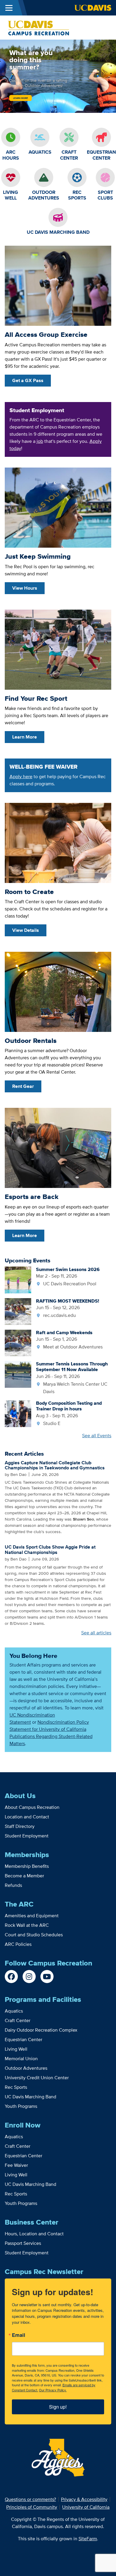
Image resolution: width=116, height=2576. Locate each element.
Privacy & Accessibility (84, 2499)
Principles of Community (32, 2507)
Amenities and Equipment (32, 1916)
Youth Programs (21, 2106)
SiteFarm (88, 2539)
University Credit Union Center (37, 2078)
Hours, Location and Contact (34, 2234)
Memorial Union (21, 2059)
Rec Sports (16, 2087)
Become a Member (24, 1876)
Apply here (21, 777)
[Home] (38, 27)
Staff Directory (20, 1826)
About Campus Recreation (32, 1807)
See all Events (97, 1436)
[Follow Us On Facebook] (11, 1977)
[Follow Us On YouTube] (47, 1977)
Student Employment (27, 1836)
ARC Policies (18, 1944)
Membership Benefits (27, 1866)
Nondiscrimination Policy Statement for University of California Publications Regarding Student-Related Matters (51, 1733)
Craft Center (18, 2020)
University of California (86, 2507)
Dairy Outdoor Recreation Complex (41, 2030)
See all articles (96, 1633)
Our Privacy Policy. (53, 2390)
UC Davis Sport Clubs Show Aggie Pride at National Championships (50, 1550)
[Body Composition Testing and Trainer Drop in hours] (18, 1413)
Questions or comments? (30, 2499)
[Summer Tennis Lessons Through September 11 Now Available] (18, 1374)
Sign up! (58, 2407)
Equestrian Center (23, 2040)
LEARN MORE (21, 98)
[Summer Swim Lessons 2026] (18, 1280)
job (40, 441)
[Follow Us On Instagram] (29, 1977)
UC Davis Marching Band (30, 2097)
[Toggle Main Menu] (9, 8)
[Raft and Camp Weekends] (18, 1342)
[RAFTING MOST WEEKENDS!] (18, 1311)
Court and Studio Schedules (34, 1935)
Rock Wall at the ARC (27, 1925)
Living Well (16, 2049)
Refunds (13, 1885)
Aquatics (14, 2011)
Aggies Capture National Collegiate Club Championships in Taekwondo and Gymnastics (55, 1465)
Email (19, 2335)
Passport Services (23, 2243)
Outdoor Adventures (26, 2068)
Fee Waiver (16, 2165)
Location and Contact (27, 1817)
